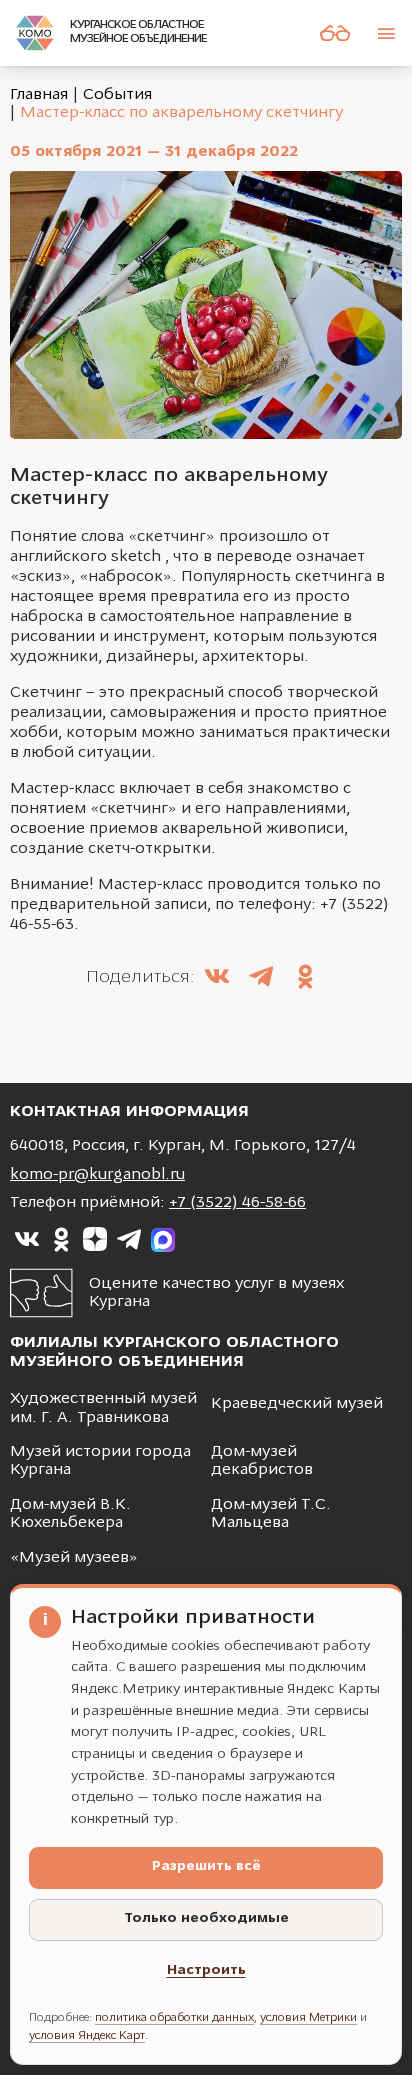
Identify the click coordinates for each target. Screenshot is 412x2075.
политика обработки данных (174, 2018)
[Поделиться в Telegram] (261, 979)
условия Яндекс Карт (87, 2036)
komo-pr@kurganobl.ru (97, 1175)
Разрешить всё (206, 1866)
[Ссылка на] (27, 1240)
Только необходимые (206, 1918)
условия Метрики (308, 2018)
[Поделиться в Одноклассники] (305, 979)
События (117, 95)
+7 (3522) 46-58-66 (237, 1203)
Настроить (206, 1970)
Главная (39, 95)
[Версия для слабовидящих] (335, 33)
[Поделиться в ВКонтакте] (217, 979)
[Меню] (386, 33)
